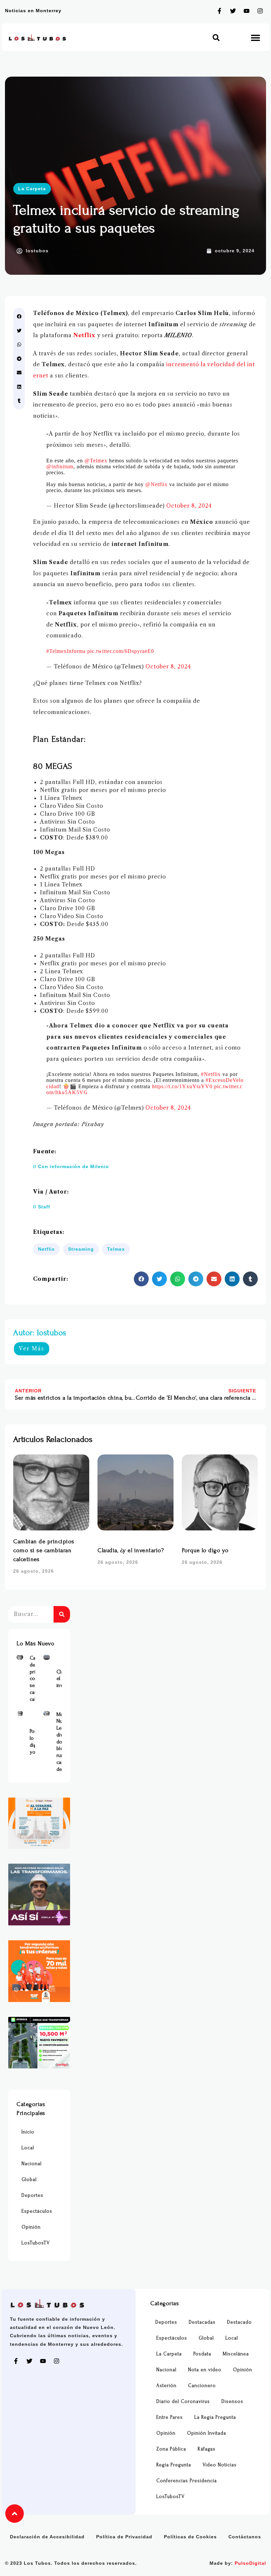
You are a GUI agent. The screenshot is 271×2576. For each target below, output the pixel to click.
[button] (216, 37)
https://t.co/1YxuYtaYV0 (182, 1086)
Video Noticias (220, 2465)
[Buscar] (62, 1614)
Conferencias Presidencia (187, 2481)
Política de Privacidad (124, 2537)
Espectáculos (37, 2211)
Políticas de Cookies (190, 2537)
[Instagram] (260, 11)
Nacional (32, 2164)
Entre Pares (170, 2417)
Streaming (81, 1249)
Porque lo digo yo (205, 1550)
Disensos (232, 2401)
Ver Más (32, 1348)
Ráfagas (207, 2449)
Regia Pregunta (174, 2465)
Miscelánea (236, 2354)
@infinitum (60, 466)
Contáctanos (245, 2537)
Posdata (202, 2354)
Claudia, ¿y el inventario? (131, 1550)
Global (29, 2180)
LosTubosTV (36, 2243)
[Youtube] (247, 11)
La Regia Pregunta (215, 2417)
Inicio (28, 2132)
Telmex (116, 1249)
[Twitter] (233, 11)
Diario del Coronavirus (183, 2401)
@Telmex (96, 461)
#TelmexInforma (66, 651)
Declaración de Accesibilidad (47, 2537)
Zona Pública (171, 2449)
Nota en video (205, 2370)
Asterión (166, 2386)
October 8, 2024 (189, 506)
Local (28, 2148)
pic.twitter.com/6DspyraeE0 (121, 651)
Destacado (239, 2322)
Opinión (31, 2227)
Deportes (32, 2195)
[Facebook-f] (219, 11)
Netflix (84, 335)
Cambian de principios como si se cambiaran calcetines (44, 1550)
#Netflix (211, 1074)
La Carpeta (32, 189)
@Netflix (156, 484)
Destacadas (202, 2322)
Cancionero (202, 2386)
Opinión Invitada (207, 2433)
